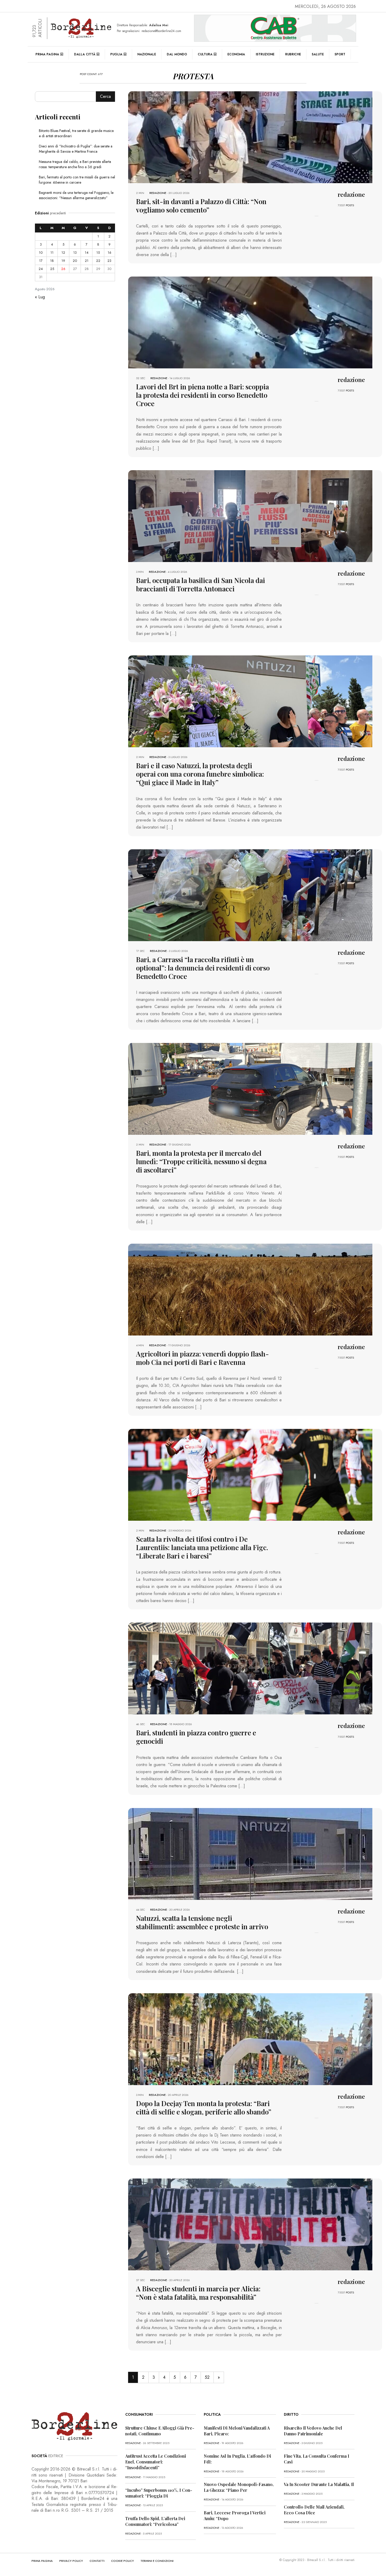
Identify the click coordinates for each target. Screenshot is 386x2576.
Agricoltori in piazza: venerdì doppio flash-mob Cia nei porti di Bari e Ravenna (202, 1358)
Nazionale (147, 54)
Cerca (105, 96)
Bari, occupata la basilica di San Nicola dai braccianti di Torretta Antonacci (200, 584)
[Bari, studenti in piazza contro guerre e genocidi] (250, 1668)
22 (98, 261)
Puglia (116, 54)
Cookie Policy (122, 2561)
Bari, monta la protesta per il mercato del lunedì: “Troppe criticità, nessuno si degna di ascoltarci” (201, 1161)
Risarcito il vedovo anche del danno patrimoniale (313, 2431)
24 (41, 269)
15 (98, 253)
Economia (236, 54)
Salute (318, 54)
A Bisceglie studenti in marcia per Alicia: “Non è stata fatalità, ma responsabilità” (198, 2293)
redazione (158, 193)
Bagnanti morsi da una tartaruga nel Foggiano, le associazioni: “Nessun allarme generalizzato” (76, 195)
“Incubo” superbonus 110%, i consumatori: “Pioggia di (159, 2493)
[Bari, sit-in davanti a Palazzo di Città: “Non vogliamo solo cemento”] (250, 137)
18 (52, 261)
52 (207, 2377)
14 (87, 253)
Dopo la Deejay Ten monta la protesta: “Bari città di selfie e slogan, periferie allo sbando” (204, 2108)
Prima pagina (47, 54)
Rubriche (293, 54)
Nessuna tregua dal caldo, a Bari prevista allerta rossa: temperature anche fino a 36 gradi (75, 164)
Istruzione (265, 54)
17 (41, 261)
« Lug (40, 297)
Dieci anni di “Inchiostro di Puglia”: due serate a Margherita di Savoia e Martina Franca (76, 149)
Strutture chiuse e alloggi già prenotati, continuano (160, 2431)
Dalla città (85, 54)
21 (87, 261)
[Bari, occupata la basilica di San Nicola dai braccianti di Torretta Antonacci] (250, 516)
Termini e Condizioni (157, 2561)
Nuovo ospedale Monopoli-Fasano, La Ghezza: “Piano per (239, 2487)
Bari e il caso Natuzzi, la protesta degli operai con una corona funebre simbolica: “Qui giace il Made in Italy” (200, 774)
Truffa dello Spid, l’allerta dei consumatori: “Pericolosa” (155, 2521)
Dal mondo (177, 54)
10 (41, 253)
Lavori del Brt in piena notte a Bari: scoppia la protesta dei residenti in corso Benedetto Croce (202, 395)
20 (75, 261)
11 (52, 253)
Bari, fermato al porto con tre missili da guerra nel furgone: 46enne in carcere (77, 180)
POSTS (350, 205)
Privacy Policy (71, 2561)
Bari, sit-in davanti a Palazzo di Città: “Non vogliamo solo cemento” (201, 206)
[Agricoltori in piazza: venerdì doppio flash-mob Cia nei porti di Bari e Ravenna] (250, 1289)
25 (52, 269)
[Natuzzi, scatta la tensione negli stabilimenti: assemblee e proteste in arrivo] (250, 1853)
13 (75, 253)
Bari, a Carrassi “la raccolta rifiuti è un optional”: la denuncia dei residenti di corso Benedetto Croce (203, 968)
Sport (340, 54)
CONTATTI (97, 2561)
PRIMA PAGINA (42, 2561)
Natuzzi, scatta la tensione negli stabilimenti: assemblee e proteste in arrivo (202, 1922)
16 (109, 253)
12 (63, 253)
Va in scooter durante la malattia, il (319, 2484)
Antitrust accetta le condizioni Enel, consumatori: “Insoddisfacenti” (156, 2462)
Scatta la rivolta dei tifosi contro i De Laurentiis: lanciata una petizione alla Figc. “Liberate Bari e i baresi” (202, 1547)
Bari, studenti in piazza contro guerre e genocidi (196, 1737)
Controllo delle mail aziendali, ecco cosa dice (314, 2510)
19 (63, 261)
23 (109, 261)
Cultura (205, 54)
